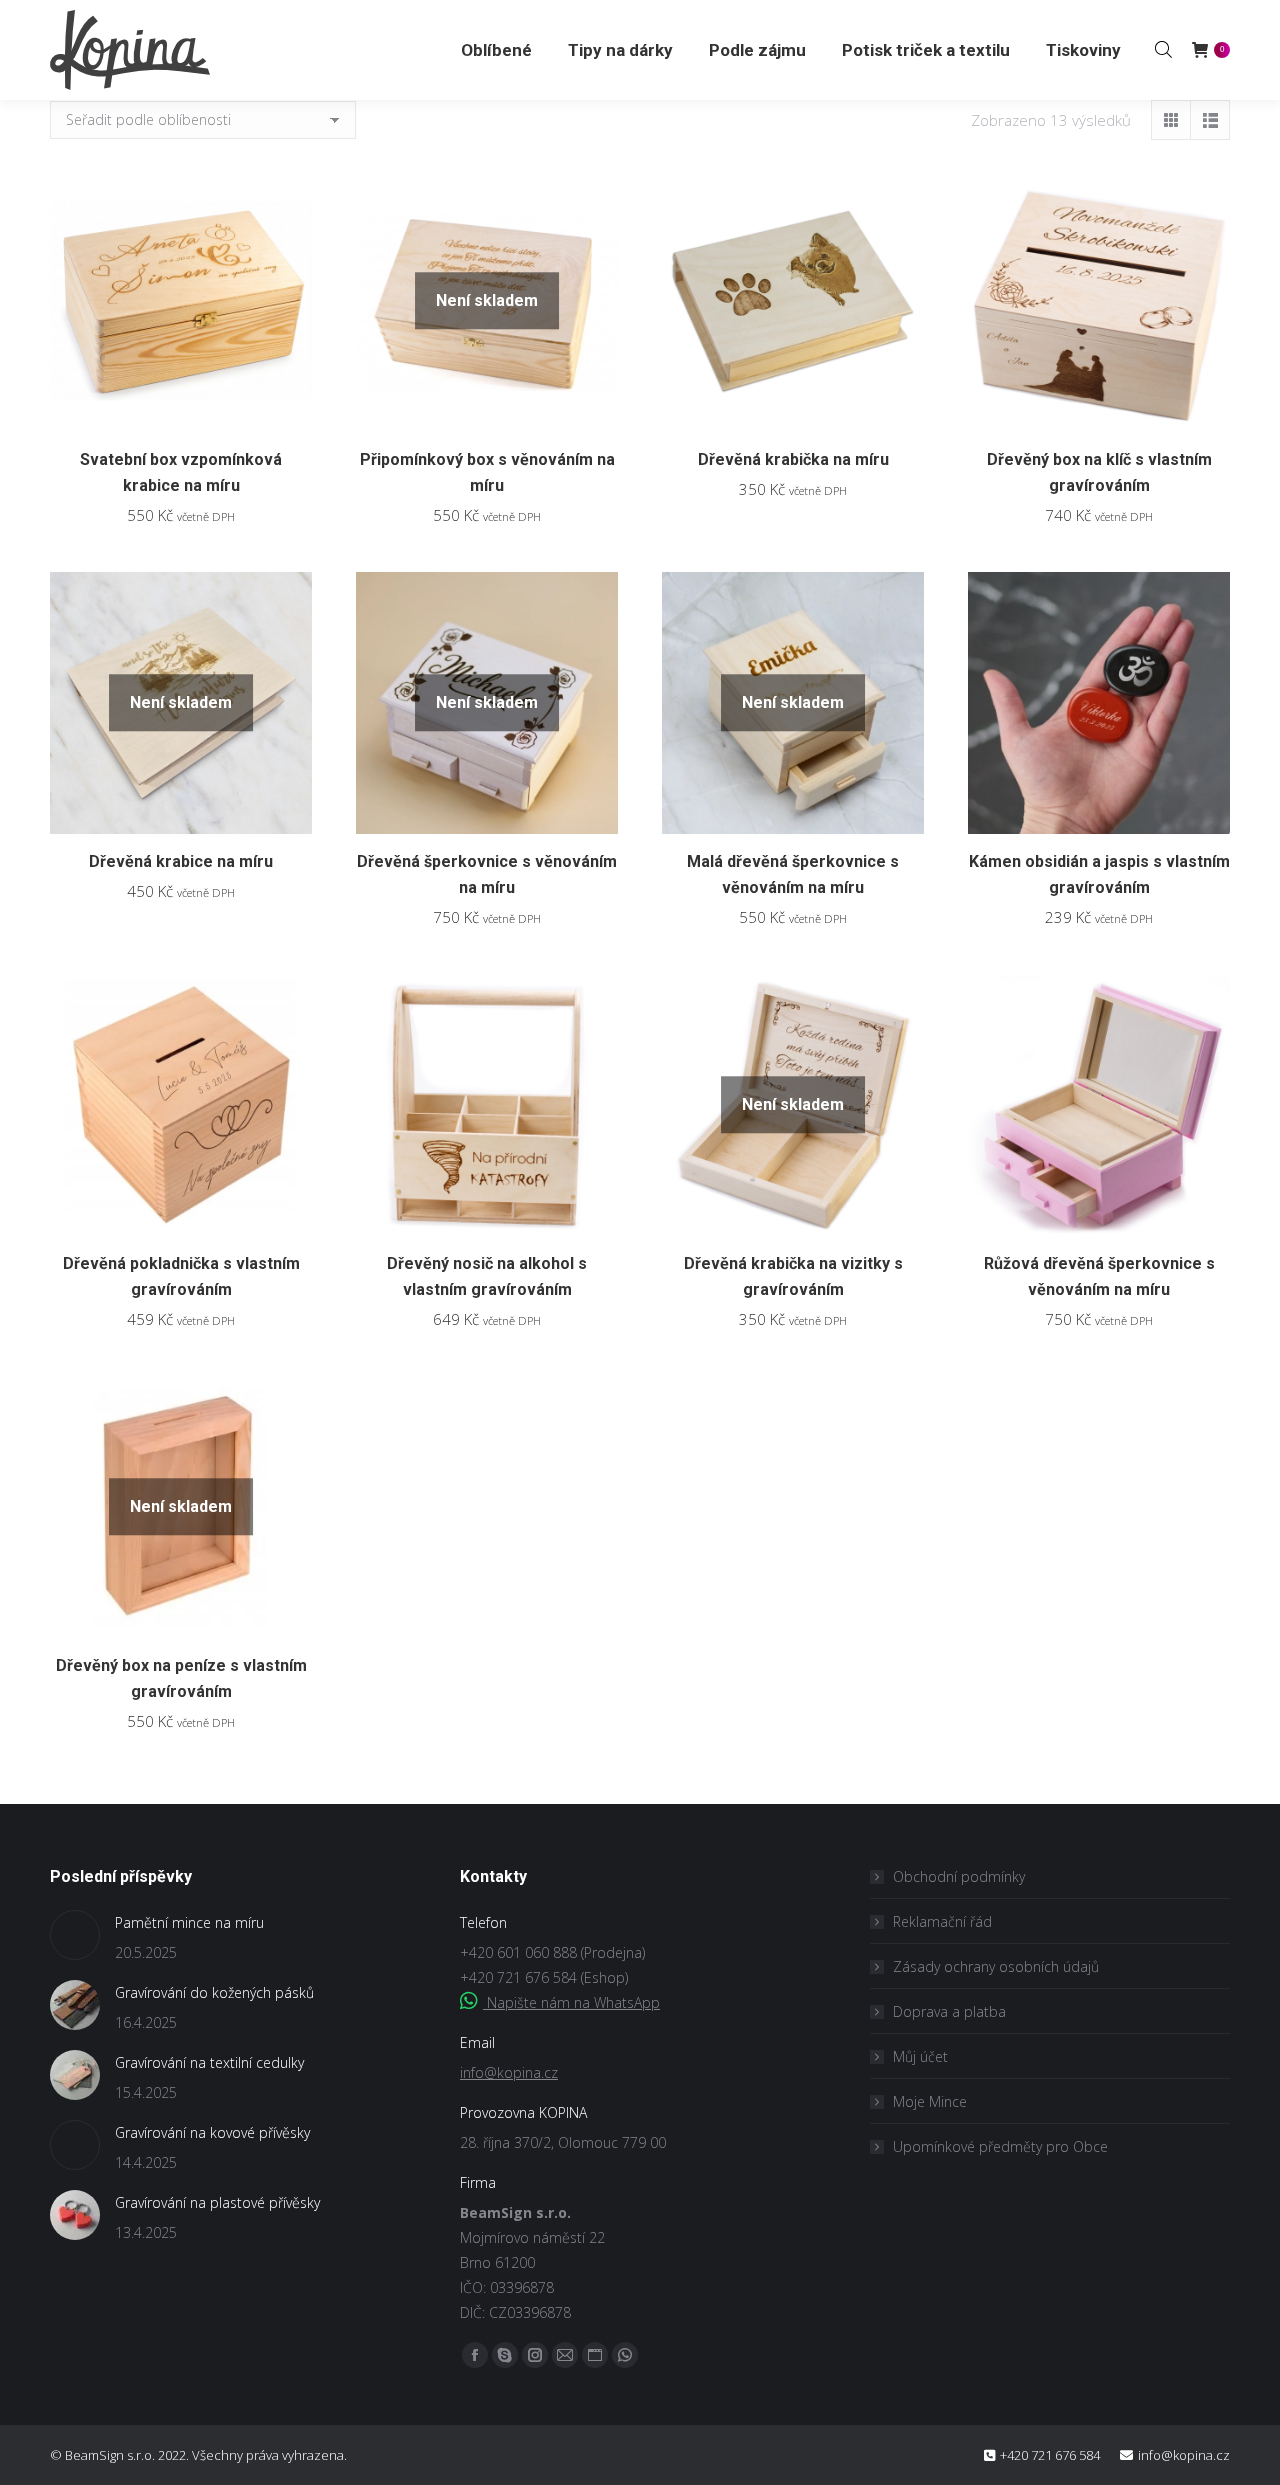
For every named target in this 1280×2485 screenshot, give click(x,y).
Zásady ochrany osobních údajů (996, 1966)
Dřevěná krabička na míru (793, 459)
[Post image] (75, 1935)
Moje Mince (930, 2101)
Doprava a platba (949, 2011)
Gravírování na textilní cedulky (209, 2062)
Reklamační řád (942, 1921)
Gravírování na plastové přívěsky (217, 2202)
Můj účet (920, 2056)
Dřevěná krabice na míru (181, 861)
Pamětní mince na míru (189, 1922)
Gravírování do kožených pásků (214, 1992)
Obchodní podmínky (959, 1876)
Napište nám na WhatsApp (571, 2002)
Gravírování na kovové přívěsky (212, 2132)
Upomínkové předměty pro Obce (1000, 2146)
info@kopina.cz (509, 2072)
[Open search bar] (1163, 49)
